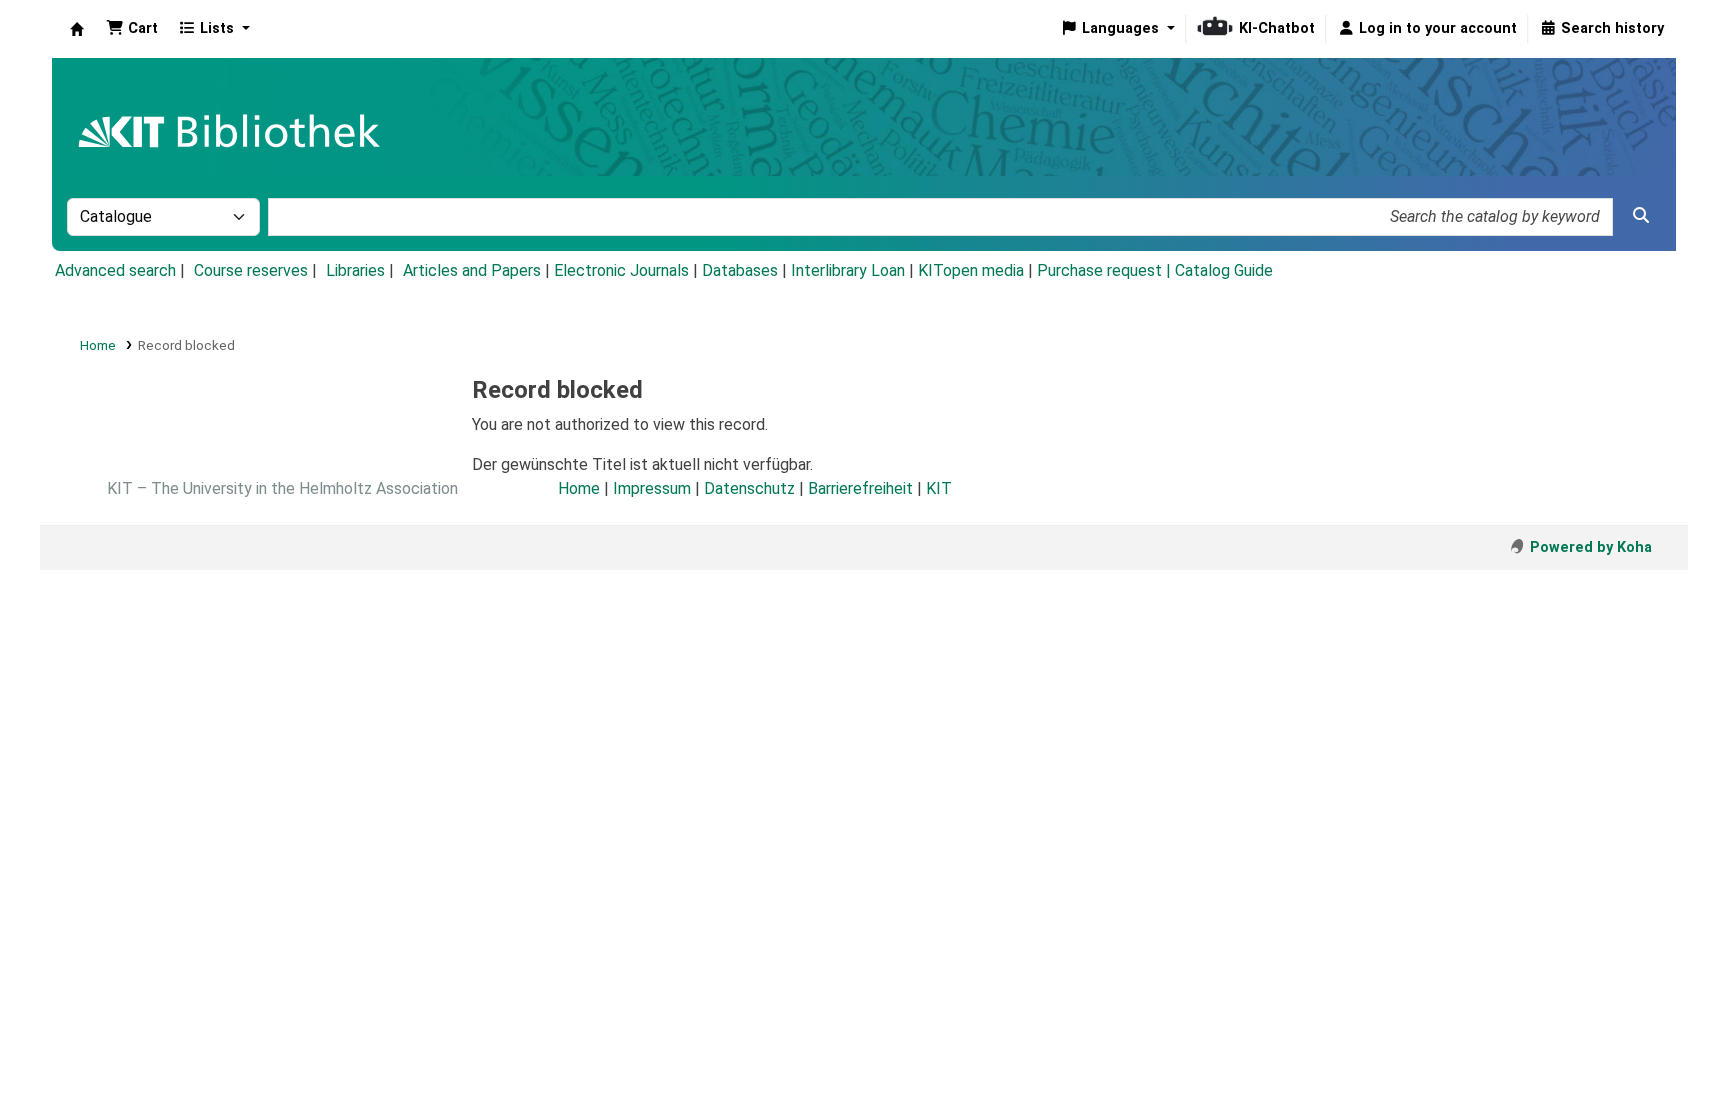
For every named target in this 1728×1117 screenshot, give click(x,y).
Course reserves (251, 270)
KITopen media (971, 270)
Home (98, 345)
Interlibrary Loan (848, 270)
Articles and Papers (472, 270)
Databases (740, 270)
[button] (132, 29)
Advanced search (115, 270)
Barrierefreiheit (860, 488)
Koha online (77, 29)
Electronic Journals (621, 270)
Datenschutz (749, 488)
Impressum (652, 488)
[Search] (1641, 216)
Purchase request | (1106, 270)
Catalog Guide (1224, 270)
